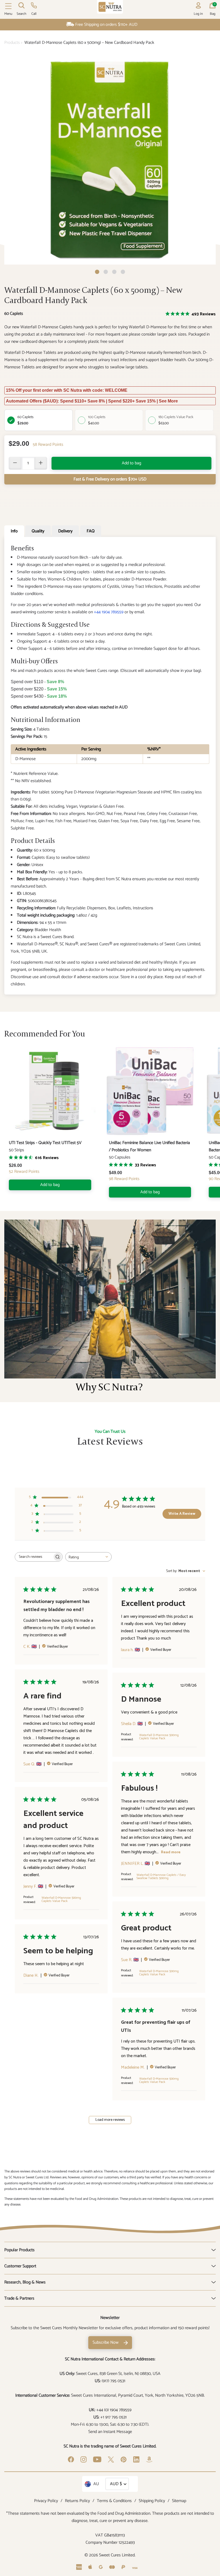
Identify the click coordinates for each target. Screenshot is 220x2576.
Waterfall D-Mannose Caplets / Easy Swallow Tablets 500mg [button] (161, 1877)
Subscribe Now (106, 2342)
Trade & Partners (19, 2298)
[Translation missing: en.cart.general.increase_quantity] (41, 463)
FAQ (91, 531)
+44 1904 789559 (109, 612)
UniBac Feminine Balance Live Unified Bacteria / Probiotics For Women (149, 1146)
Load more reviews (110, 2120)
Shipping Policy (152, 2501)
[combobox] (88, 1557)
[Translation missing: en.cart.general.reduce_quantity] (15, 463)
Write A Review (182, 1514)
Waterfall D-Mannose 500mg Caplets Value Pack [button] (159, 1737)
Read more (171, 1852)
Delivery (65, 531)
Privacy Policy (46, 2501)
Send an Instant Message (110, 2432)
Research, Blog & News (25, 2282)
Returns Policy (77, 2501)
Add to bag (131, 463)
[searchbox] (34, 1557)
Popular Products (19, 2250)
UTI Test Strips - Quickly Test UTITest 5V (45, 1143)
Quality (38, 531)
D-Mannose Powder (149, 579)
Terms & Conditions (114, 2501)
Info (14, 531)
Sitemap (179, 2501)
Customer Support (20, 2266)
